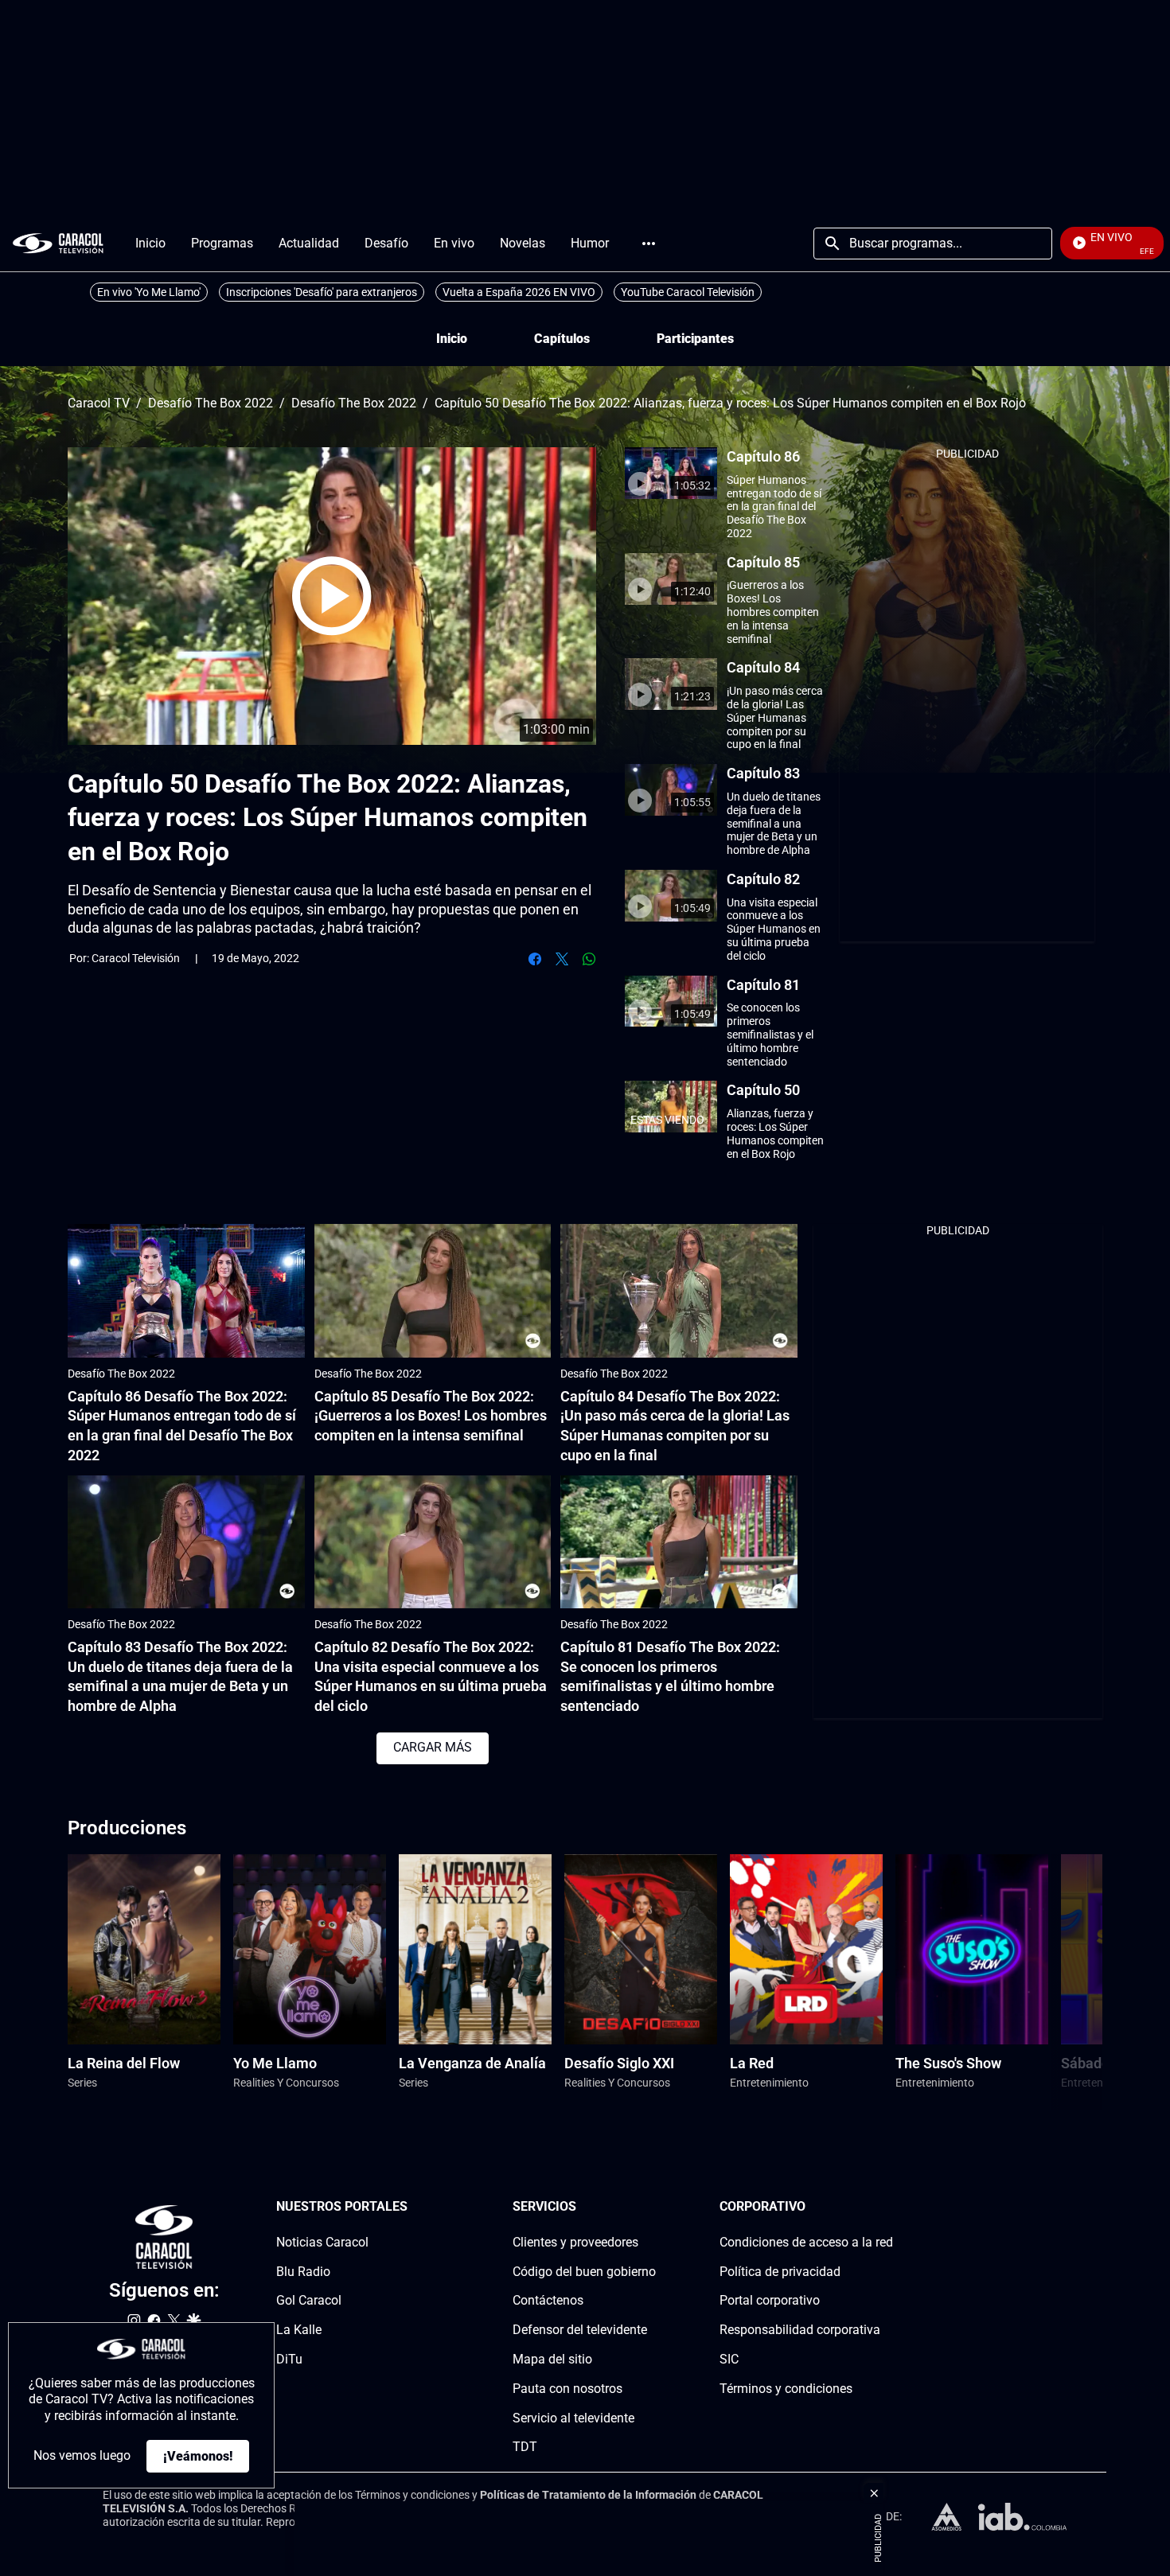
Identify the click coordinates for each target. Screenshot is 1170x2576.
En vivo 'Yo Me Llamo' (149, 292)
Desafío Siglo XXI (619, 2063)
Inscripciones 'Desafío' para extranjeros (322, 292)
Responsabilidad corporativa (800, 2330)
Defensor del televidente (580, 2330)
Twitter (562, 959)
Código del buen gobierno (584, 2272)
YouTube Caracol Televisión (688, 292)
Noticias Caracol (322, 2242)
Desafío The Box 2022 (211, 403)
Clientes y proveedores (575, 2242)
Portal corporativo (770, 2300)
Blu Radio (303, 2272)
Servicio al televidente (573, 2418)
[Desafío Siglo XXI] (641, 1949)
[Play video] (332, 596)
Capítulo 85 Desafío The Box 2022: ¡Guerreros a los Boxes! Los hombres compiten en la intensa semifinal (431, 1416)
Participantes (695, 339)
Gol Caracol (309, 2300)
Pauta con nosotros (567, 2389)
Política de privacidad (780, 2272)
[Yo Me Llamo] (310, 1949)
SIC (729, 2359)
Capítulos (562, 339)
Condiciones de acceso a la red (806, 2242)
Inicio (452, 339)
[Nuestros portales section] (412, 2207)
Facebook (535, 959)
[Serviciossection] (651, 2207)
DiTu (289, 2359)
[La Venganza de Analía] (475, 1949)
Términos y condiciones (786, 2389)
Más (649, 244)
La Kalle (299, 2330)
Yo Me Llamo (275, 2063)
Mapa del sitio (552, 2359)
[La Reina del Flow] (144, 1949)
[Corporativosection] (888, 2207)
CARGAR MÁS (433, 1747)
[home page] (58, 243)
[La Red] (806, 1949)
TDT (525, 2447)
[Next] (1049, 1982)
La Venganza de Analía (472, 2063)
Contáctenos (548, 2300)
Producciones (127, 1828)
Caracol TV (99, 403)
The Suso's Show (948, 2063)
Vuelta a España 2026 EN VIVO (519, 292)
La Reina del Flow (124, 2063)
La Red (752, 2063)
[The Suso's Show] (972, 1949)
